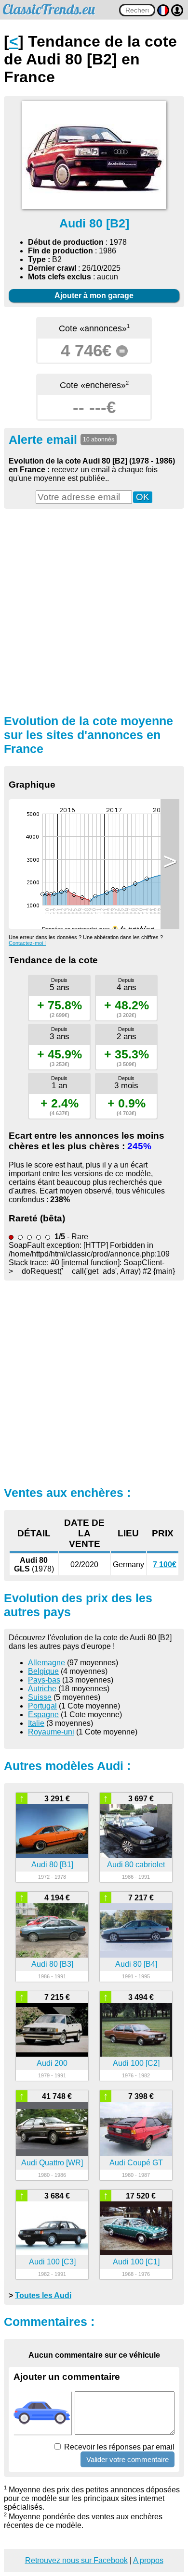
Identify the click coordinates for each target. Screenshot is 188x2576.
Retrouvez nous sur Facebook (76, 2560)
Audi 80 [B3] (52, 1964)
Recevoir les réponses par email (118, 2447)
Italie (36, 1723)
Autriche (42, 1689)
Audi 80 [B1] (52, 1865)
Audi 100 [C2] (136, 2063)
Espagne (43, 1715)
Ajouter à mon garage (94, 295)
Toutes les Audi (43, 2295)
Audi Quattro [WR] (52, 2163)
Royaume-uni (51, 1732)
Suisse (40, 1697)
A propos (148, 2560)
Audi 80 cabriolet (136, 1865)
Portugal (42, 1706)
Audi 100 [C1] (136, 2262)
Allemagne (47, 1663)
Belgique (43, 1671)
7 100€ (165, 1564)
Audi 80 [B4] (136, 1964)
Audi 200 (52, 2063)
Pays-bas (44, 1680)
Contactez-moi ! (27, 943)
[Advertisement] (94, 610)
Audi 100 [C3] (52, 2262)
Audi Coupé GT (136, 2163)
